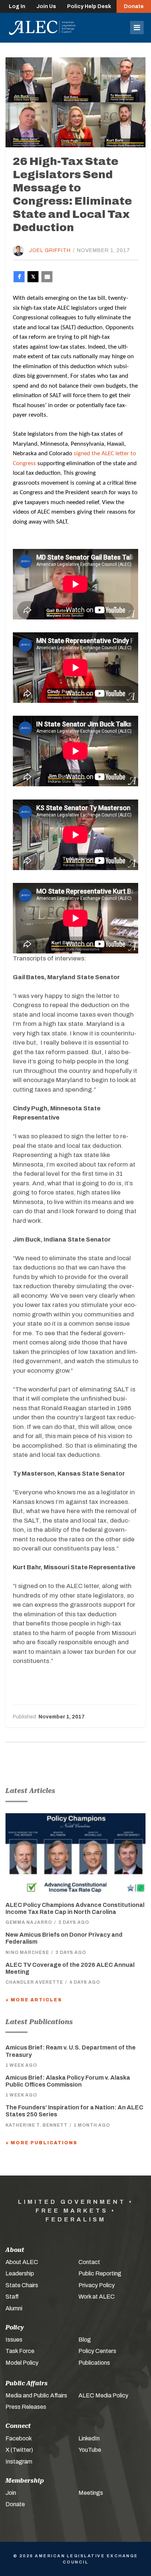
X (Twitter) (19, 2450)
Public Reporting (100, 2273)
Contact (89, 2262)
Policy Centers (97, 2351)
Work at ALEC (97, 2297)
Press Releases (26, 2407)
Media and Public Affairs (36, 2395)
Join (11, 2493)
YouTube (90, 2450)
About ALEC (22, 2262)
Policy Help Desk (89, 6)
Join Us (46, 6)
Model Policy (22, 2363)
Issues (14, 2340)
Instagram (19, 2462)
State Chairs (22, 2285)
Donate (134, 6)
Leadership (20, 2273)
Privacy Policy (97, 2285)
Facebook (19, 2438)
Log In (17, 6)
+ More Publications (41, 2143)
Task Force (20, 2351)
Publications (94, 2363)
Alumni (14, 2308)
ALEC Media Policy (103, 2395)
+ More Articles (34, 2000)
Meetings (91, 2493)
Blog (85, 2340)
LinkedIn (89, 2438)
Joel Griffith (50, 250)
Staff (12, 2297)
